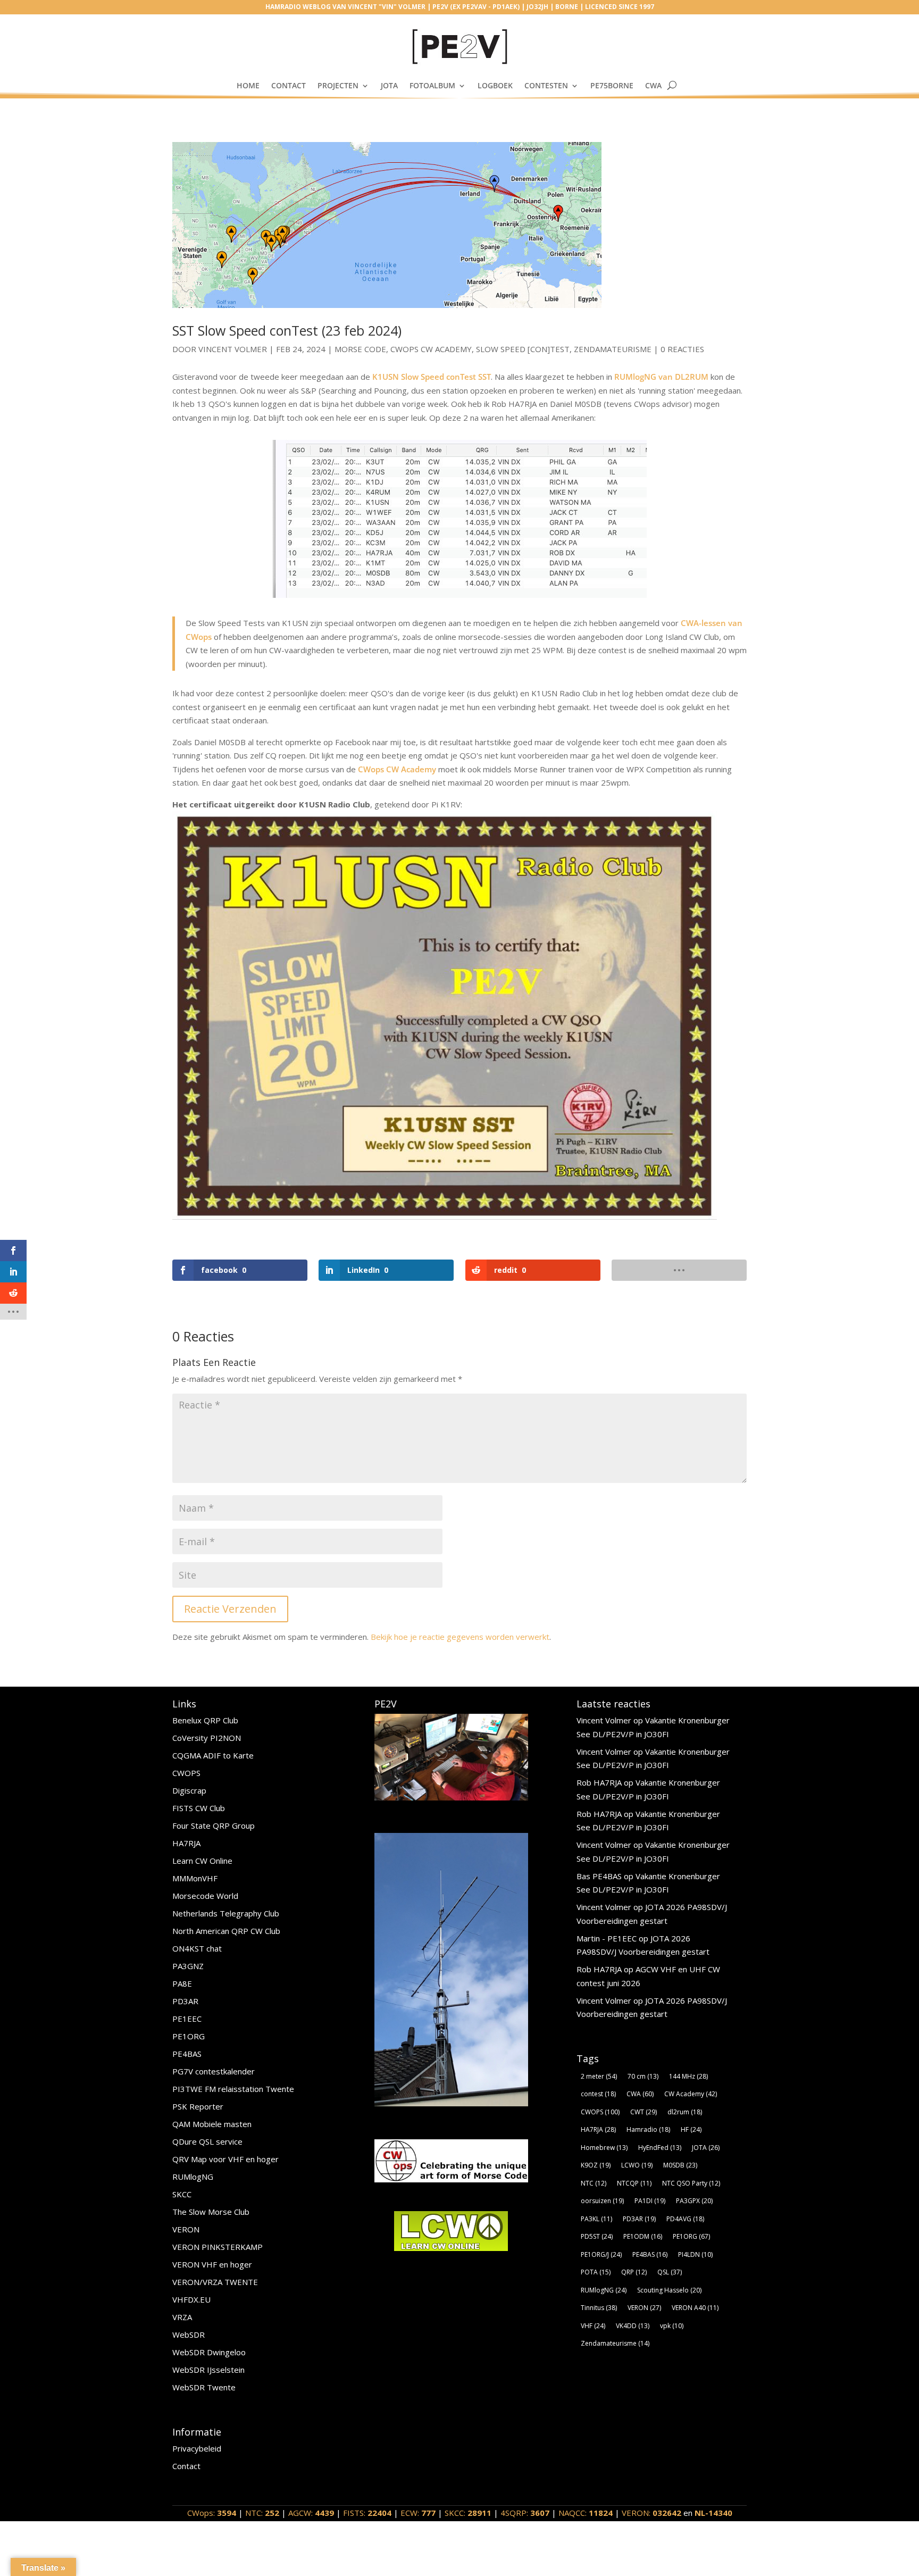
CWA (653, 85)
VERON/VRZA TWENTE (215, 2282)
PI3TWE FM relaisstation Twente (233, 2089)
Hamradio (648, 2129)
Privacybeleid (197, 2448)
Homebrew (604, 2148)
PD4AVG (685, 2219)
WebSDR (189, 2335)
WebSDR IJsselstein (208, 2370)
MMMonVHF (195, 1878)
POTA (596, 2272)
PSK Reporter (198, 2106)
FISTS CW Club (199, 1808)
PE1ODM (643, 2236)
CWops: (212, 2513)
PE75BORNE (612, 85)
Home (248, 85)
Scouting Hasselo (669, 2290)
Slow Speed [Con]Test (523, 349)
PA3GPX (694, 2201)
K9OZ (596, 2165)
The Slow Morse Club (211, 2212)
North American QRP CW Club (226, 1931)
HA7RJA (186, 1843)
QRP (634, 2272)
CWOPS (186, 1773)
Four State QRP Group (214, 1825)
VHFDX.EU (191, 2299)
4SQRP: (525, 2513)
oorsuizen (602, 2201)
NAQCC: (586, 2513)
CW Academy (691, 2094)
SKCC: (468, 2513)
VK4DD (633, 2326)
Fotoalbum (432, 85)
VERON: (651, 2513)
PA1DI (650, 2201)
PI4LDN (695, 2254)
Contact (289, 85)
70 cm (643, 2076)
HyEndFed (660, 2148)
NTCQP (634, 2183)
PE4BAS (187, 2054)
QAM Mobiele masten (212, 2124)
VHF (593, 2326)
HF (691, 2129)
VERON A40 (695, 2308)
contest (598, 2094)
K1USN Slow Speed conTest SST (432, 377)
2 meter (599, 2076)
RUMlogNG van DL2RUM (661, 377)
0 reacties (682, 349)
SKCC (182, 2194)
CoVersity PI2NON (207, 1738)
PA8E (182, 1983)
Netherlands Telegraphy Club (226, 1913)
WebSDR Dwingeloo (209, 2352)
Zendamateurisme (613, 349)
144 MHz (688, 2076)
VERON (186, 2229)
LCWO (637, 2165)
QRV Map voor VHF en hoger (225, 2159)
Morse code (360, 349)
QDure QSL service (207, 2141)
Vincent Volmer (233, 349)
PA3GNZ (188, 1966)
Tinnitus (599, 2308)
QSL (670, 2272)
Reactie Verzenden (230, 1609)
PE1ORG (189, 2036)
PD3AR (185, 2001)
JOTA (389, 85)
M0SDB (680, 2165)
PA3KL (596, 2219)
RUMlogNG (193, 2177)
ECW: (418, 2513)
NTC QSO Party (691, 2183)
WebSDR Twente (204, 2387)
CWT (644, 2112)
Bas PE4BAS (599, 1876)
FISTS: (367, 2513)
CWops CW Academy (431, 349)
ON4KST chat (197, 1948)
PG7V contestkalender (214, 2071)
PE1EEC (187, 2019)
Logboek (495, 85)
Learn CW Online (202, 1861)
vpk (672, 2326)
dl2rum (685, 2112)
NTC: (262, 2513)
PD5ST (597, 2236)
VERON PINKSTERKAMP (218, 2247)
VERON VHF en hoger (212, 2264)
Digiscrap (189, 1790)
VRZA (182, 2317)
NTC (594, 2183)
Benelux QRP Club (205, 1720)
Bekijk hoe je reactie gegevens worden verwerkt (460, 1637)
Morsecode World (205, 1896)
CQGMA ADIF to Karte (213, 1755)
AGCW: (311, 2513)
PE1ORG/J (601, 2254)
